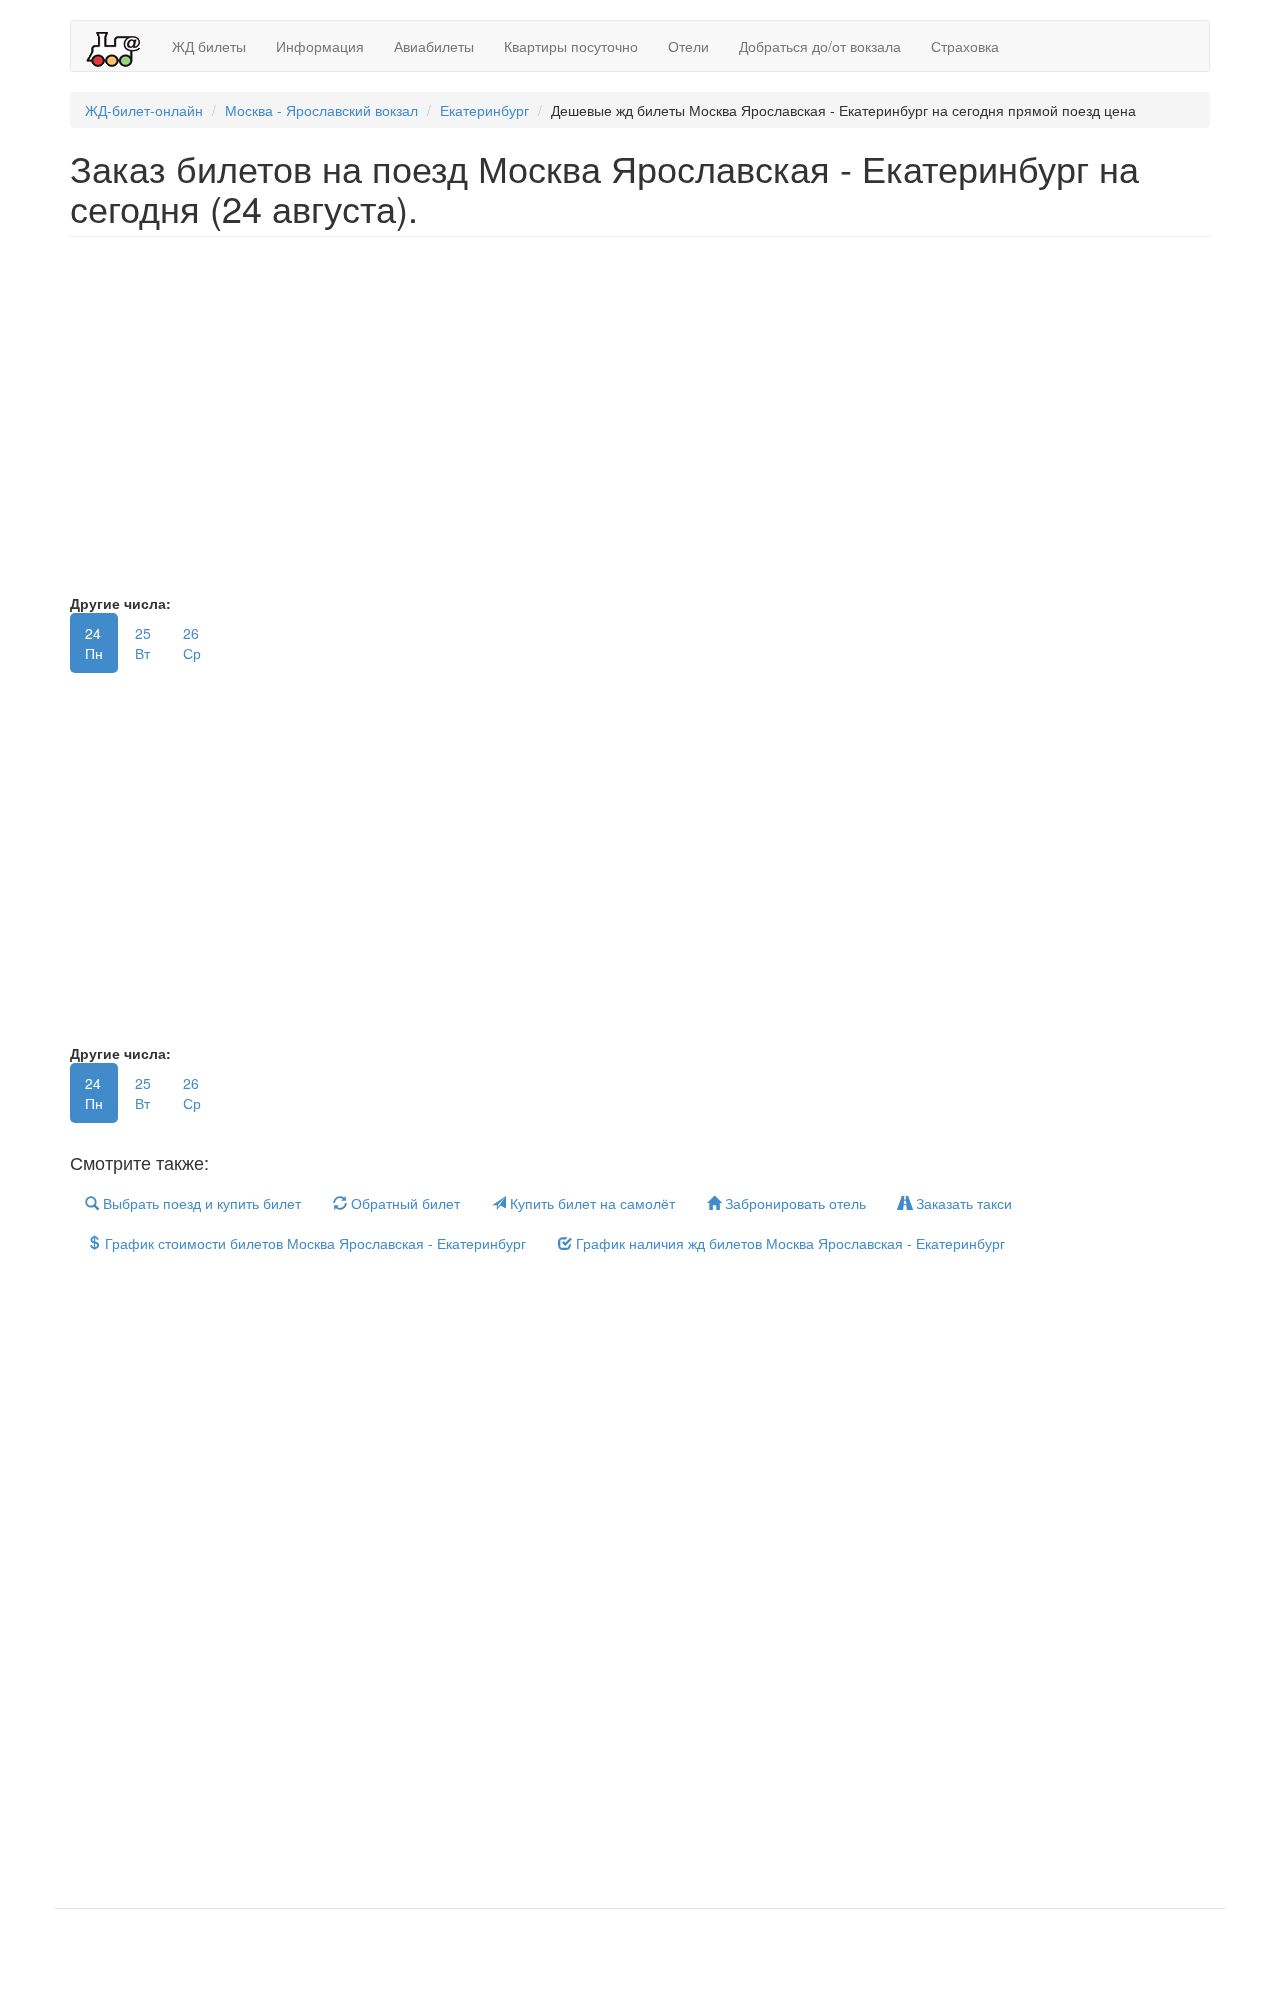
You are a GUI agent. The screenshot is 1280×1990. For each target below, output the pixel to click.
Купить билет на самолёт (590, 1203)
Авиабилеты (434, 46)
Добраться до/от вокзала (820, 46)
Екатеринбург (484, 110)
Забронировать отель (793, 1203)
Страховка (965, 46)
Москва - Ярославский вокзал (321, 110)
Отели (688, 46)
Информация (320, 46)
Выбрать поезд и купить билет (200, 1203)
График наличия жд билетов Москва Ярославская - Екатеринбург (788, 1243)
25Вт (143, 643)
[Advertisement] (670, 425)
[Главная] (121, 46)
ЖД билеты (209, 46)
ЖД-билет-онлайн (144, 110)
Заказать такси (962, 1203)
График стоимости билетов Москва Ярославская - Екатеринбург (313, 1243)
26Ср (192, 643)
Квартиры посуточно (571, 46)
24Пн (94, 643)
